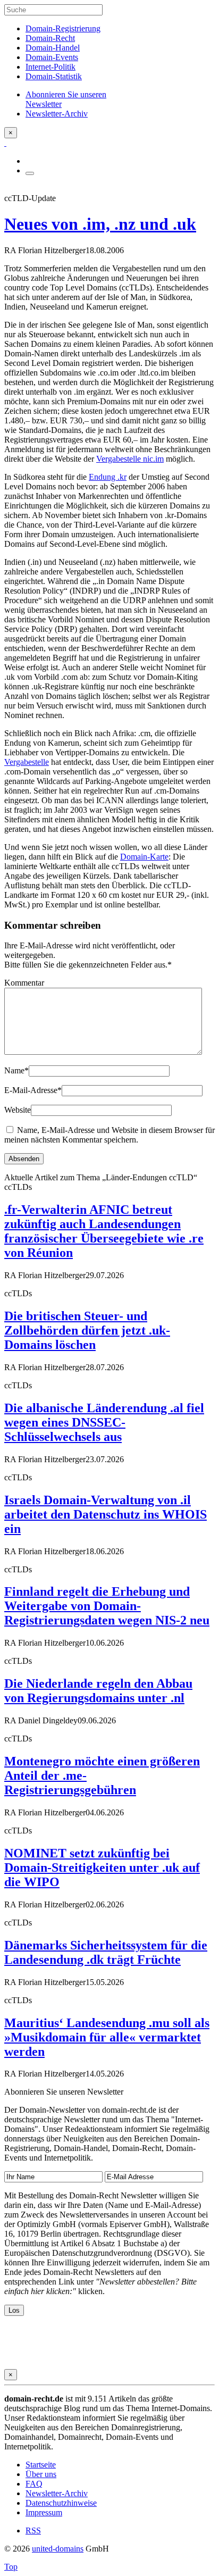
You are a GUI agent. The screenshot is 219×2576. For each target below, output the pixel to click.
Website (18, 1110)
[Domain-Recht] (5, 143)
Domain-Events (52, 57)
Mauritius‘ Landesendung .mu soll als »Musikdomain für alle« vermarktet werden (107, 2037)
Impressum (44, 2512)
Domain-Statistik (54, 76)
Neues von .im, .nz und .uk (100, 224)
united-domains (58, 2549)
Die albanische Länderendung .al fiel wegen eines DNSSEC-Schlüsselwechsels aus (104, 1422)
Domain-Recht (50, 38)
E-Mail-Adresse (33, 1090)
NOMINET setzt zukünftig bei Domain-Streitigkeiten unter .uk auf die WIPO (102, 1868)
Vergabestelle (27, 762)
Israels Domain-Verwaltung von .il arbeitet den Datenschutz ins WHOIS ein (106, 1514)
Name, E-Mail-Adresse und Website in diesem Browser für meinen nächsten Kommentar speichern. (109, 1135)
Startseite (41, 2465)
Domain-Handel (53, 48)
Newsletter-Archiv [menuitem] (57, 114)
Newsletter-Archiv (57, 2493)
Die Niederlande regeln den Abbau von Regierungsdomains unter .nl (98, 1691)
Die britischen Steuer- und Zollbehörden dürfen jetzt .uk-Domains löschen (87, 1330)
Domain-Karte (144, 857)
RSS (33, 2531)
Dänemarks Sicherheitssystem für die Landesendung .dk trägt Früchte (106, 1952)
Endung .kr (108, 477)
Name (16, 1070)
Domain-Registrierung (63, 28)
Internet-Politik (50, 67)
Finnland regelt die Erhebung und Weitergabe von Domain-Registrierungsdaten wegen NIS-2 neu (107, 1606)
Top (11, 2567)
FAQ (34, 2484)
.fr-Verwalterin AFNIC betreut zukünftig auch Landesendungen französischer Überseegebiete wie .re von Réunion (104, 1231)
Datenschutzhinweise (61, 2503)
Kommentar (24, 983)
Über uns (41, 2474)
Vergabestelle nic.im (130, 459)
